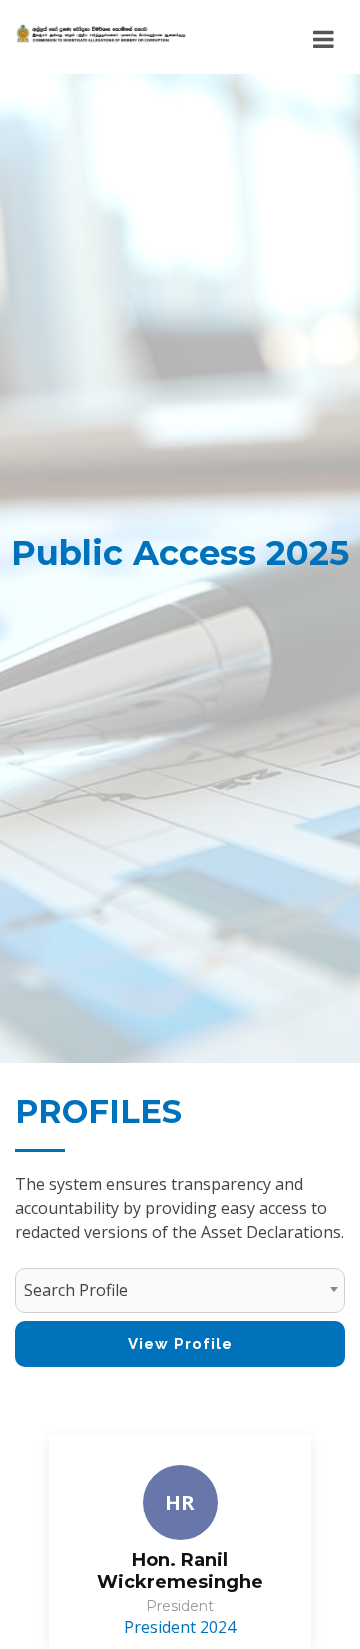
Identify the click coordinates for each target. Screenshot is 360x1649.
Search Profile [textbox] (76, 1290)
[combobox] (180, 1290)
